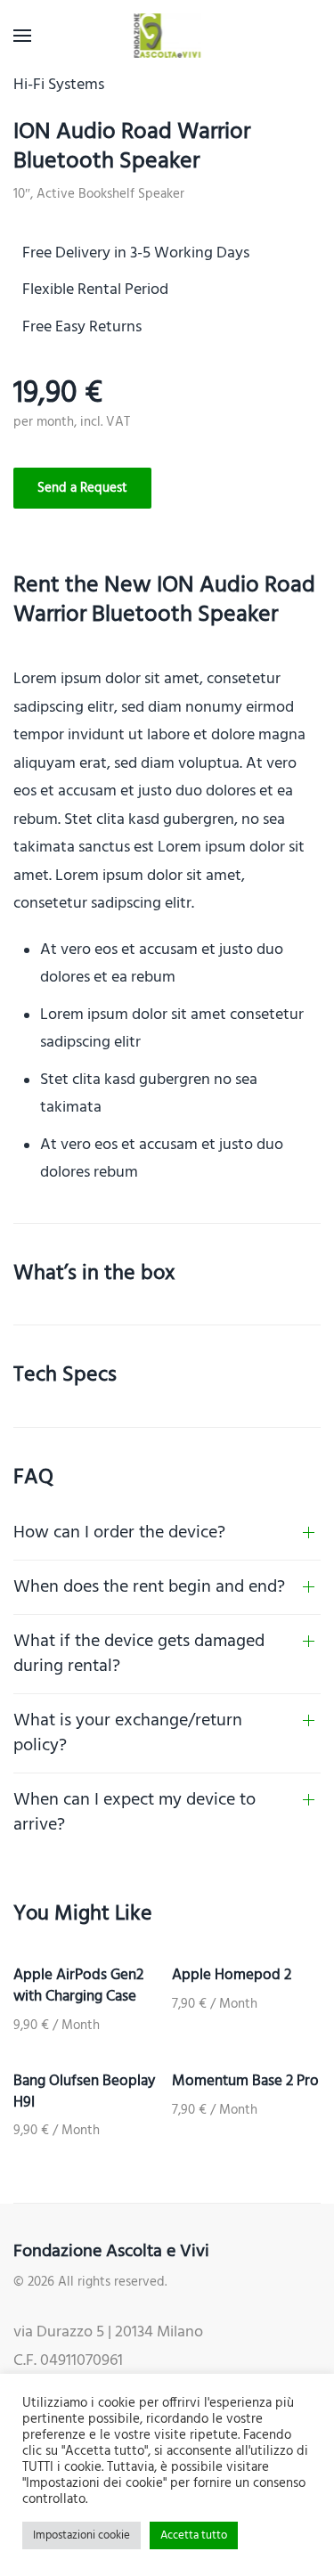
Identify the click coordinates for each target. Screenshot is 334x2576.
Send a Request (82, 488)
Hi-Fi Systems (59, 85)
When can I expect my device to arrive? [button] (134, 1813)
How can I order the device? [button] (119, 1533)
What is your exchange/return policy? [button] (128, 1733)
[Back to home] (167, 36)
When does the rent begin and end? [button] (149, 1587)
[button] (22, 36)
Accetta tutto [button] (194, 2535)
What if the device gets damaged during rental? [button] (139, 1654)
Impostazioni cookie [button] (81, 2535)
